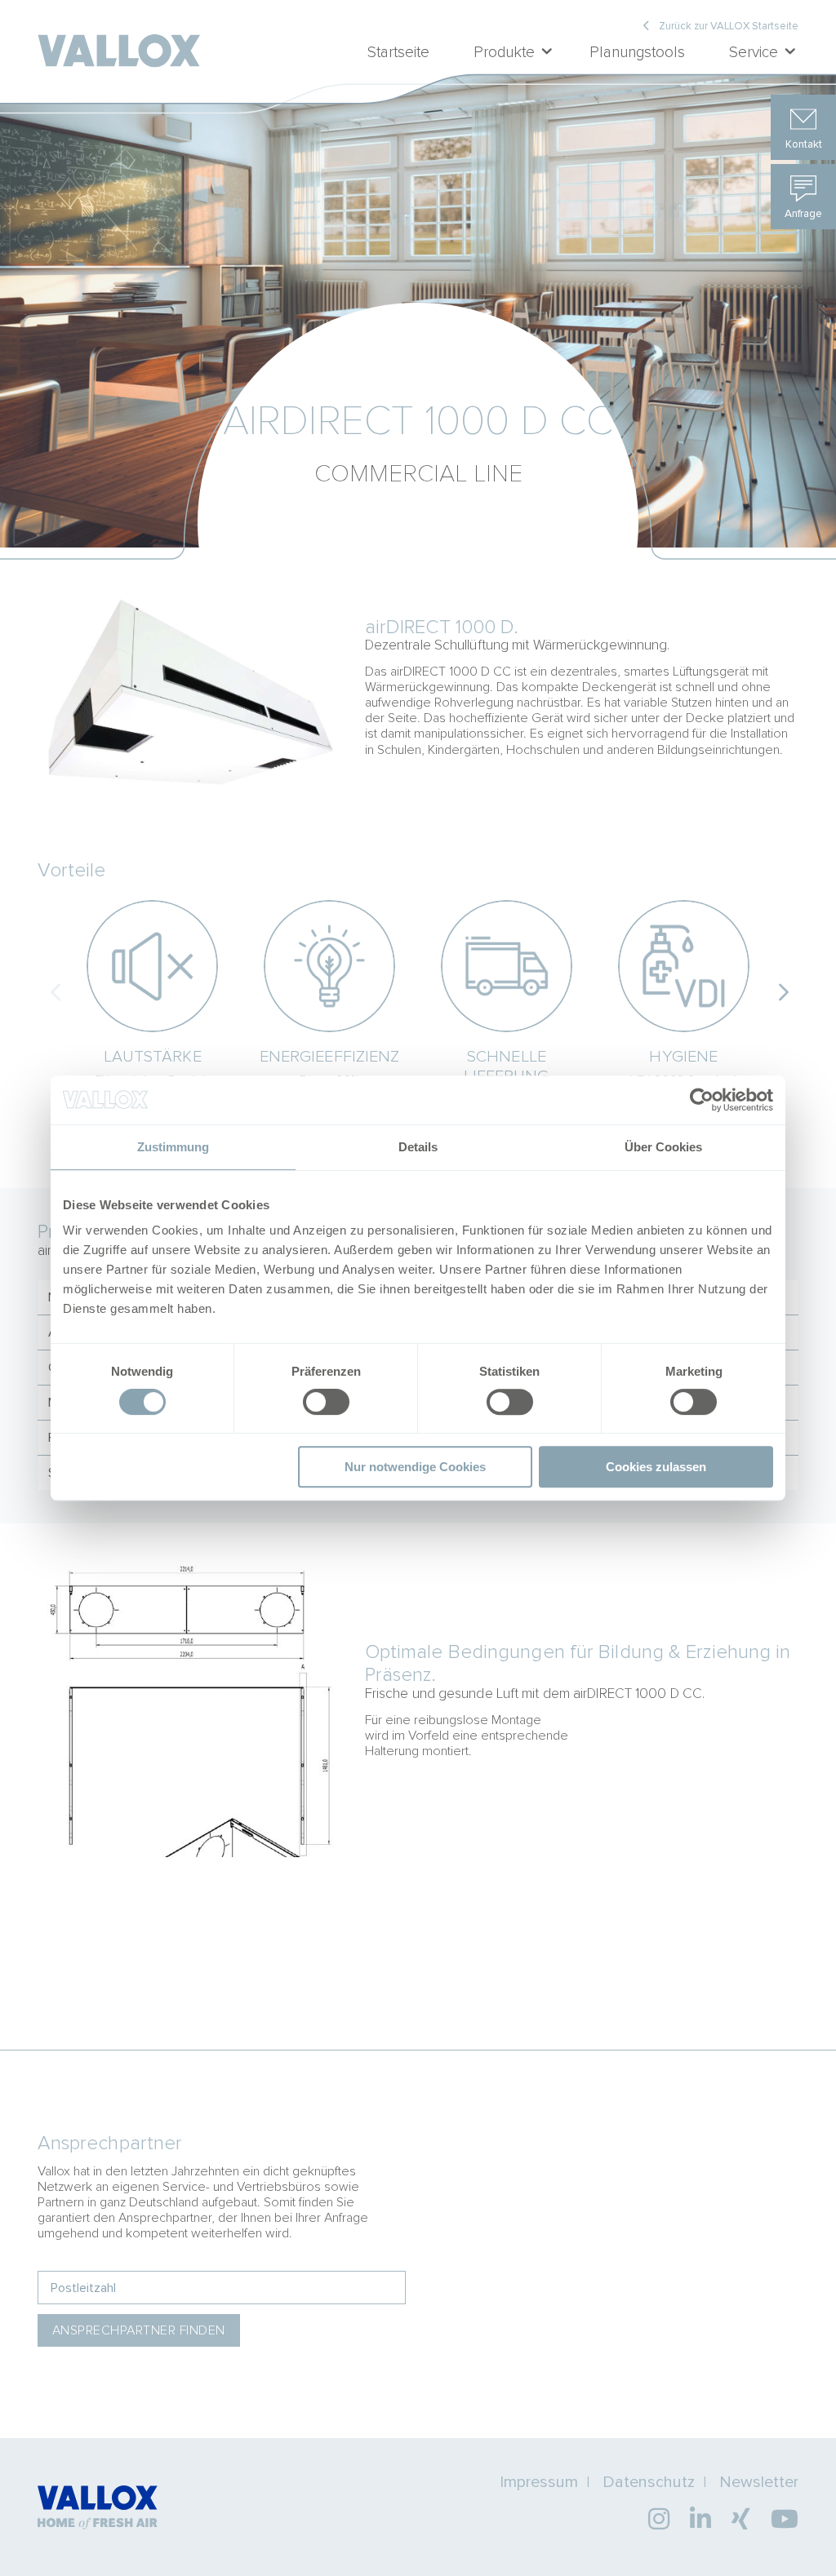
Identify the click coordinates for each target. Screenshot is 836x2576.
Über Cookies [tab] (663, 1147)
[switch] (326, 1403)
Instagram (659, 2519)
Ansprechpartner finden (139, 2330)
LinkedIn (700, 2519)
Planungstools (637, 52)
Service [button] (754, 52)
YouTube (785, 2519)
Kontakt (804, 144)
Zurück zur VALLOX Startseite (729, 27)
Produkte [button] (504, 52)
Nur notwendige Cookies (415, 1467)
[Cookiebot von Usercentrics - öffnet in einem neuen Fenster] (702, 1100)
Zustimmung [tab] (173, 1147)
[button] (781, 991)
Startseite (398, 52)
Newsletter (759, 2482)
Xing (741, 2519)
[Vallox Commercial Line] (119, 37)
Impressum (539, 2482)
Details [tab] (418, 1147)
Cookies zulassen (656, 1467)
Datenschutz (649, 2482)
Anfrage (803, 213)
